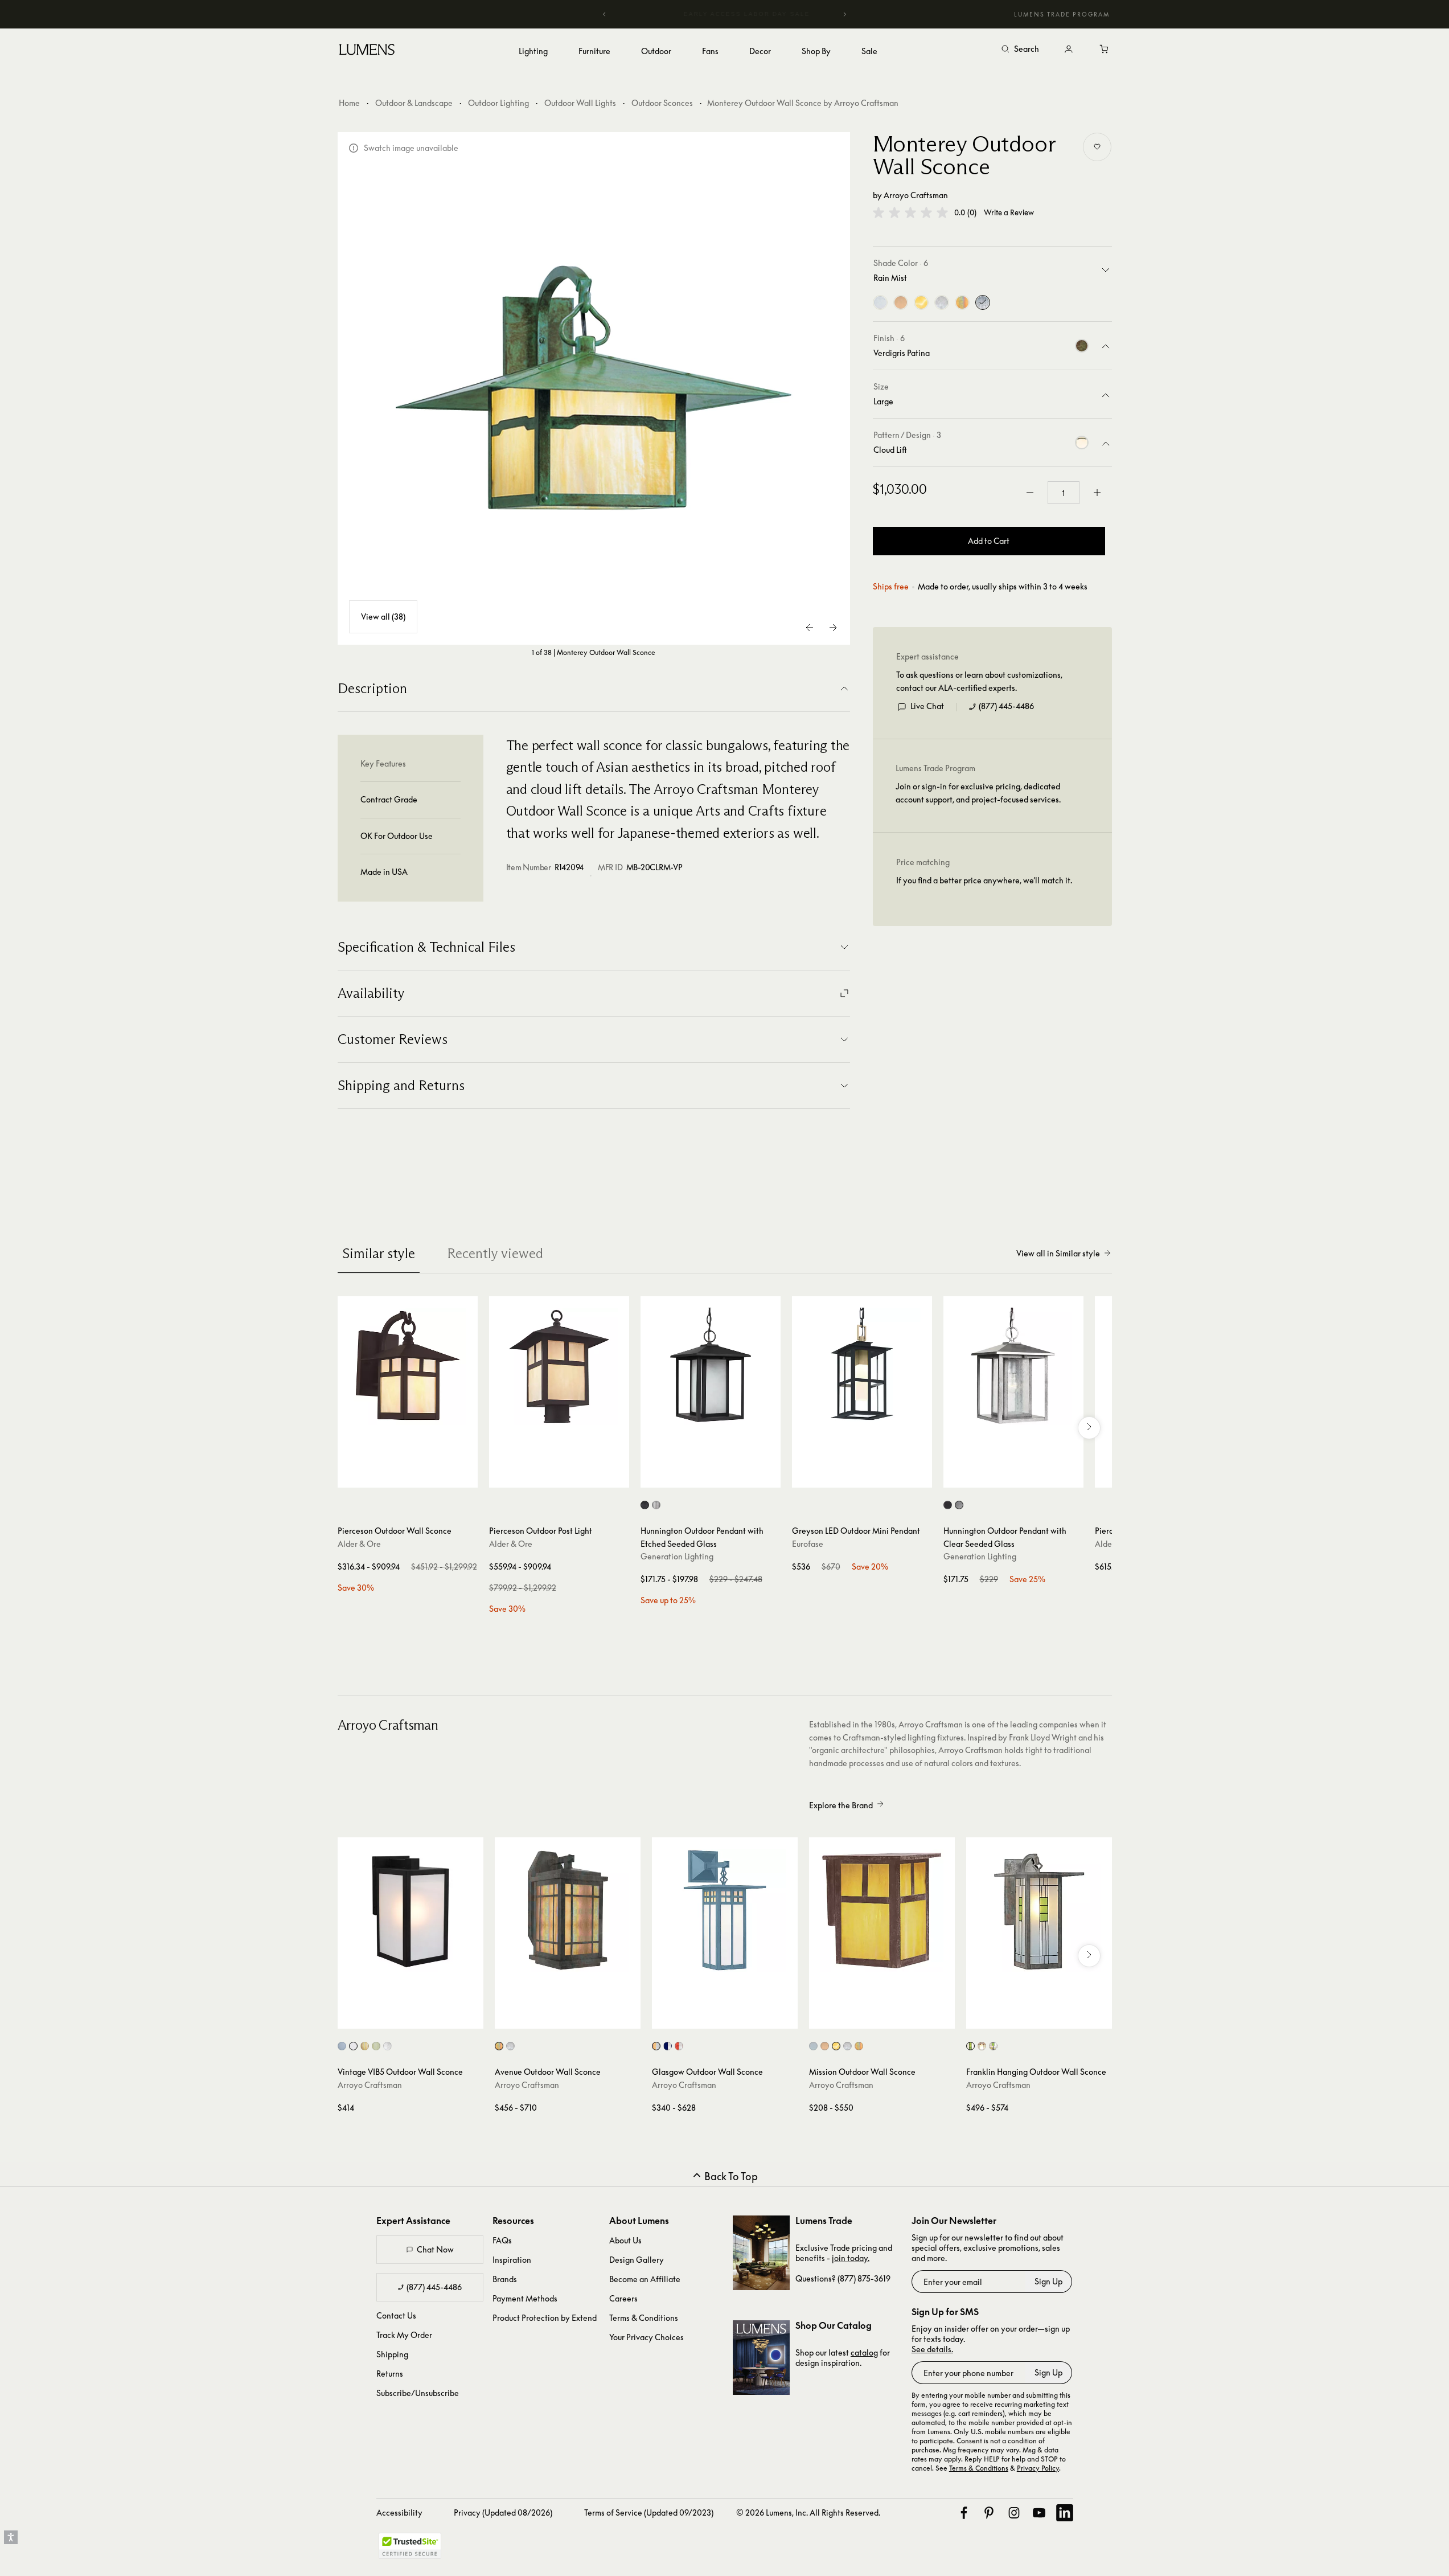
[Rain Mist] (983, 302)
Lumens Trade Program (1062, 14)
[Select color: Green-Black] (970, 2046)
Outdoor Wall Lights (580, 103)
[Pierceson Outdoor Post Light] (559, 1366)
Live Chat (927, 706)
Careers (623, 2298)
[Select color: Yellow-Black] (982, 2046)
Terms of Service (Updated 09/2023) (649, 2512)
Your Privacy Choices (646, 2337)
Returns (390, 2374)
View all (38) (383, 617)
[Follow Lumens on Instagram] (1014, 2513)
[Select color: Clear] (342, 2046)
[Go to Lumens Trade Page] (761, 2253)
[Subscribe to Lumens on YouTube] (1039, 2513)
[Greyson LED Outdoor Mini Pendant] (862, 1366)
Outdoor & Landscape (414, 103)
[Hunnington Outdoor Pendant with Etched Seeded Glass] (711, 1366)
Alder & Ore (359, 1544)
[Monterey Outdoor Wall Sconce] (594, 388)
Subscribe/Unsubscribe (418, 2393)
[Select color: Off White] (376, 2046)
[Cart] (1105, 50)
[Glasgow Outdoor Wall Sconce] (725, 1910)
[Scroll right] (1089, 1428)
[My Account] (1069, 50)
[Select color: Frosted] (813, 2046)
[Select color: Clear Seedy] (353, 2046)
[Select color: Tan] (836, 2046)
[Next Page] (833, 628)
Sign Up (1048, 2281)
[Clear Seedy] (880, 302)
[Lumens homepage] (367, 51)
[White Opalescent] (942, 302)
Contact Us (396, 2315)
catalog (864, 2352)
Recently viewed (495, 1253)
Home (349, 103)
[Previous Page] (810, 628)
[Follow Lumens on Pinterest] (989, 2513)
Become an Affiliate (645, 2279)
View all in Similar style (1058, 1253)
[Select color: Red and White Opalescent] (679, 2046)
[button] (910, 212)
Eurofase (808, 1544)
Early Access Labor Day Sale (725, 14)
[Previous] (605, 14)
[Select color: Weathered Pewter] (656, 1505)
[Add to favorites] (1097, 147)
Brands (505, 2279)
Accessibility (399, 2512)
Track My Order (404, 2335)
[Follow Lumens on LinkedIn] (1065, 2513)
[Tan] (921, 302)
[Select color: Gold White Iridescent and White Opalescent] (656, 2046)
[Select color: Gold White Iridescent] (365, 2046)
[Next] (844, 14)
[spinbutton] (1064, 493)
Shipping (392, 2354)
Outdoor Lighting (498, 103)
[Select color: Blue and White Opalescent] (668, 2046)
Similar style (379, 1253)
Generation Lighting (677, 1556)
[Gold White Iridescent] (962, 302)
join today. (851, 2258)
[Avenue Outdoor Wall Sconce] (568, 1910)
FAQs (502, 2240)
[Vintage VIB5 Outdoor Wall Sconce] (411, 1910)
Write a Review (1009, 213)
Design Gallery (637, 2260)
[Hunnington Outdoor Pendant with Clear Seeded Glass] (1013, 1366)
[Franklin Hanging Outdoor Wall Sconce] (1039, 1910)
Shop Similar (416, 1476)
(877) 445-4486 (1006, 706)
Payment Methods (525, 2298)
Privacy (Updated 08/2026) (503, 2512)
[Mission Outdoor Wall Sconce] (882, 1910)
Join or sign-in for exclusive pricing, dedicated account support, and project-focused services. (978, 793)
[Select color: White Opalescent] (387, 2046)
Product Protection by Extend (545, 2318)
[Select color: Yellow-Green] (993, 2046)
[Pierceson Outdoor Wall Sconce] (408, 1366)
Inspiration (512, 2260)
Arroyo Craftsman (916, 195)
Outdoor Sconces (662, 103)
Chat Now (435, 2249)
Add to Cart (989, 541)
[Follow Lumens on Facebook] (964, 2513)
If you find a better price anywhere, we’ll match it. (984, 880)
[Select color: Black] (645, 1505)
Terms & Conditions (644, 2318)
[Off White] (901, 302)
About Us (625, 2240)
